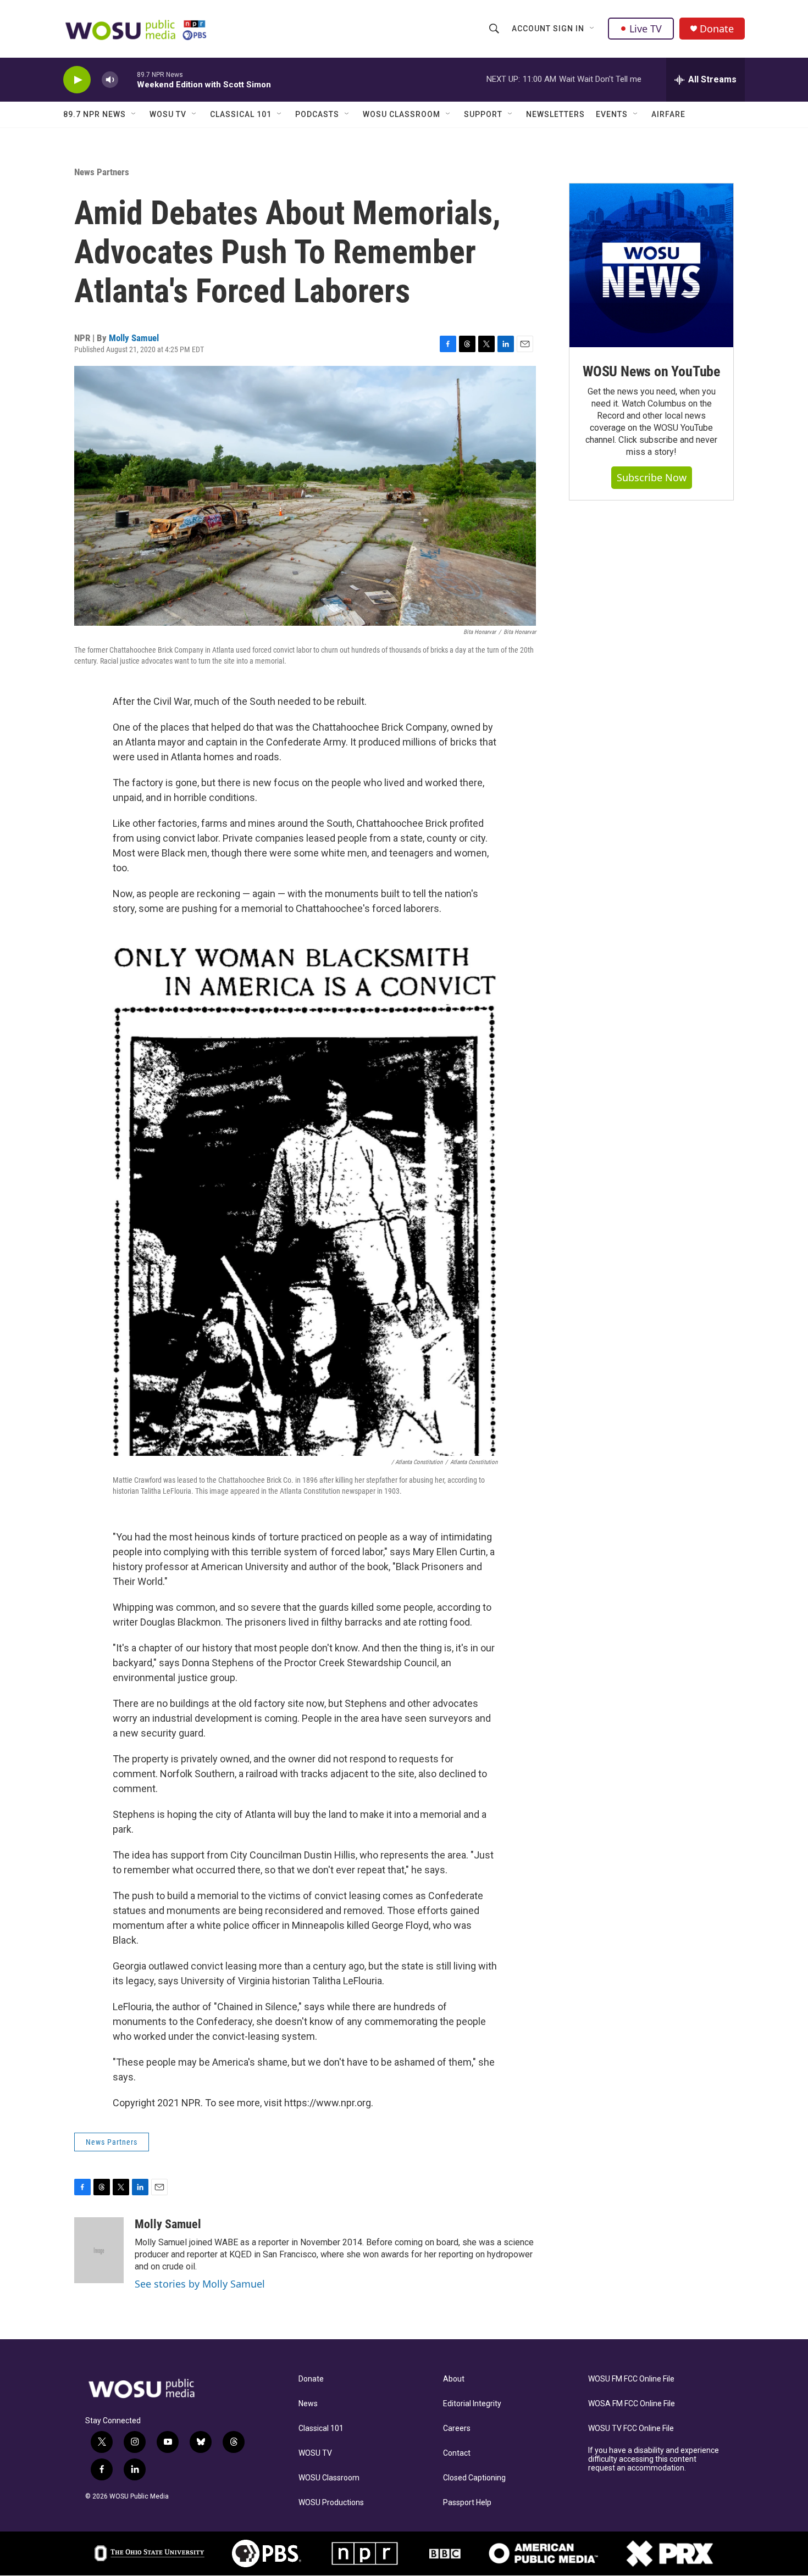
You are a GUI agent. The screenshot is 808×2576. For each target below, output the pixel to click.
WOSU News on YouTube (651, 371)
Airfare (668, 114)
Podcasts (317, 114)
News (308, 2404)
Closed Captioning (474, 2478)
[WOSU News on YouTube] (651, 265)
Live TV (646, 29)
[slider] (128, 79)
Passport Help (467, 2503)
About (454, 2379)
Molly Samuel (134, 338)
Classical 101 (241, 114)
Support (483, 114)
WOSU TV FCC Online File (631, 2428)
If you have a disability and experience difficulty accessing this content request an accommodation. (654, 2459)
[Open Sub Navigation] (593, 29)
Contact (457, 2453)
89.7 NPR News (95, 114)
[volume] (110, 80)
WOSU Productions (331, 2503)
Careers (457, 2428)
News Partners (102, 172)
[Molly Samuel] (99, 2250)
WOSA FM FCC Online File (632, 2404)
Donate (717, 29)
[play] (77, 80)
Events (612, 114)
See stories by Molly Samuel (200, 2284)
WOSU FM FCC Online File (631, 2379)
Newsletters (555, 114)
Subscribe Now (652, 477)
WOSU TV (168, 114)
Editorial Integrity (472, 2404)
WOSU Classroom (402, 114)
